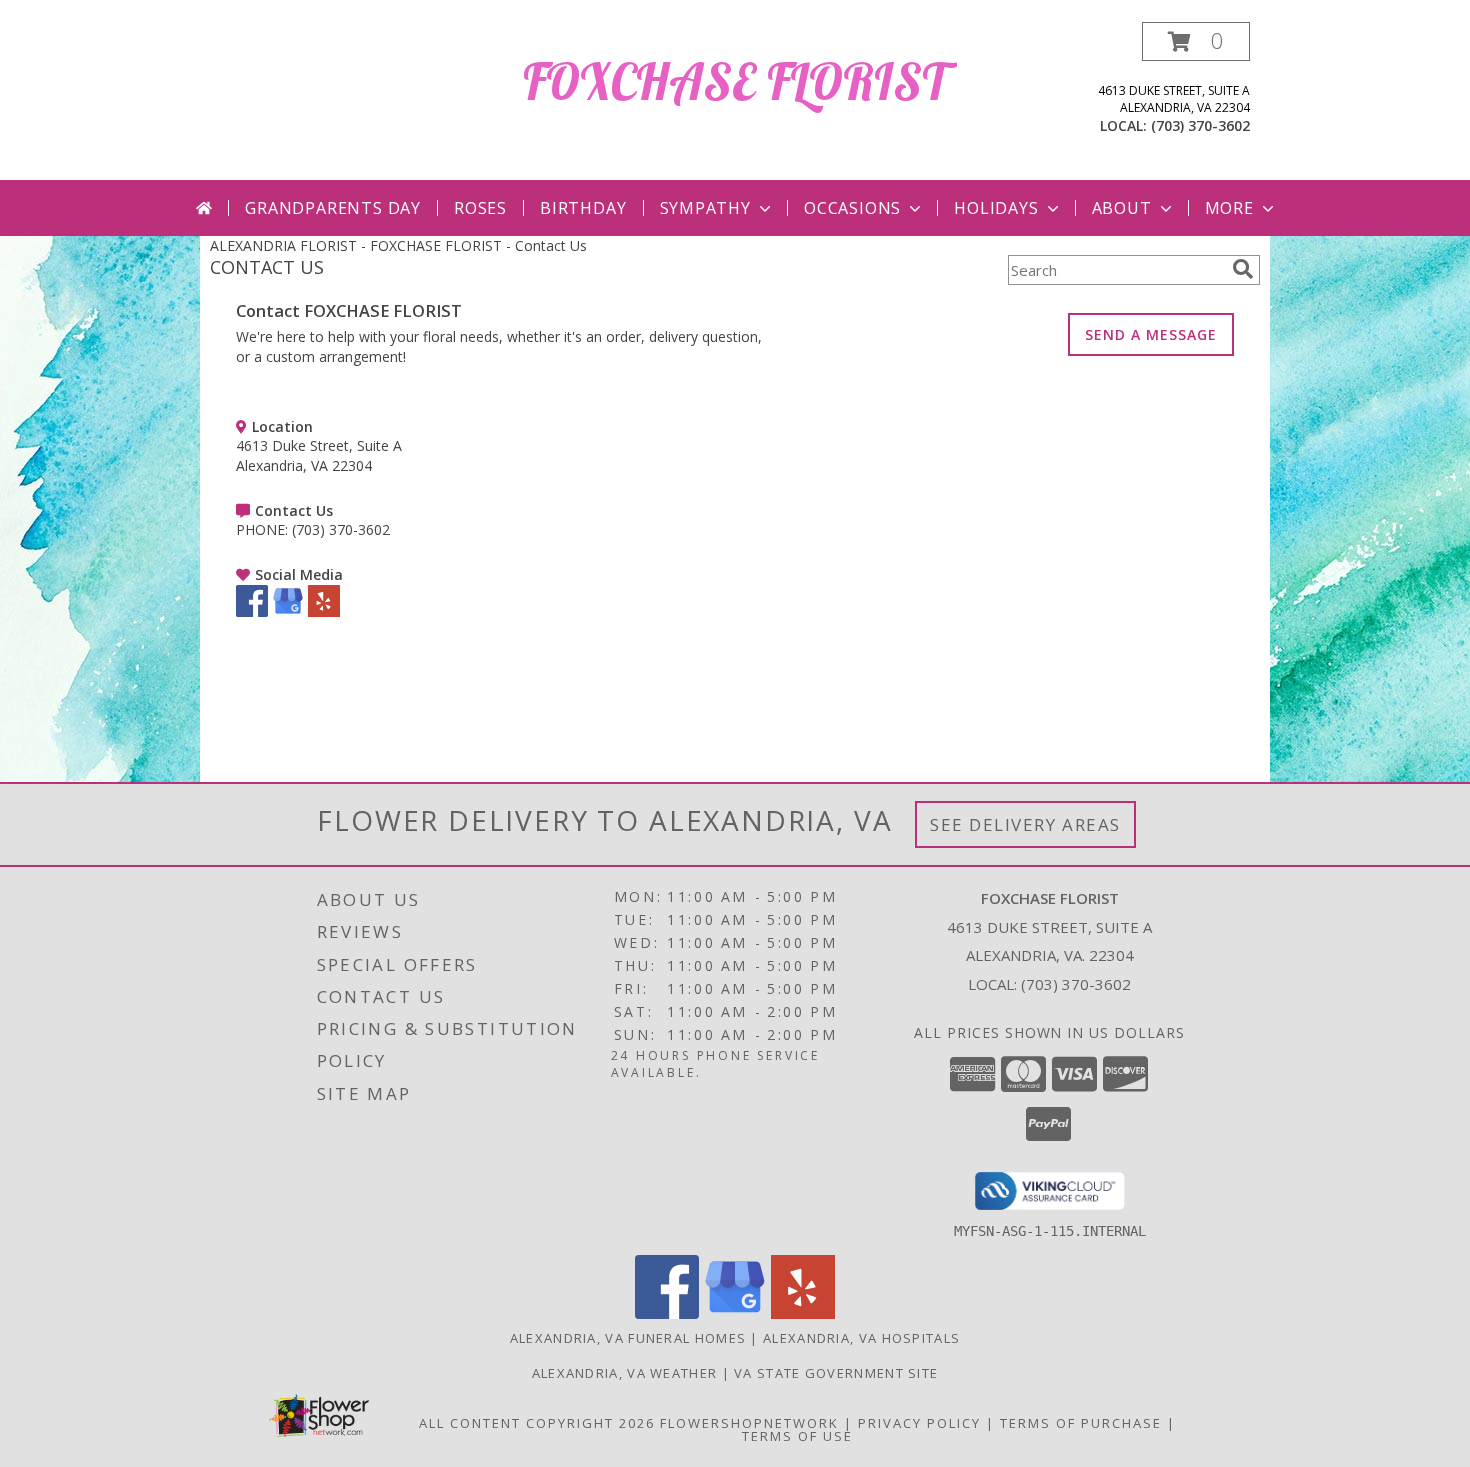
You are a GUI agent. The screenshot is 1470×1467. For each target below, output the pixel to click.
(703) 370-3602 (1200, 125)
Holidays (996, 208)
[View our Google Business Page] (288, 611)
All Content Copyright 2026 (537, 1423)
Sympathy (705, 208)
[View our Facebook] (252, 611)
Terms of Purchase (1081, 1423)
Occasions (852, 208)
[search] (1243, 269)
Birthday (583, 208)
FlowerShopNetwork (749, 1423)
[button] (1196, 41)
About (1122, 208)
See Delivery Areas (1025, 824)
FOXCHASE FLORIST (735, 81)
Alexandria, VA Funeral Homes (628, 1338)
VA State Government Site (836, 1373)
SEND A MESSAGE (1151, 334)
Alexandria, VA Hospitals (861, 1338)
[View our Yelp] (324, 611)
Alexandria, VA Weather (625, 1373)
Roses (480, 208)
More (1229, 208)
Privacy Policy (919, 1423)
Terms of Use (797, 1436)
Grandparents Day (333, 208)
